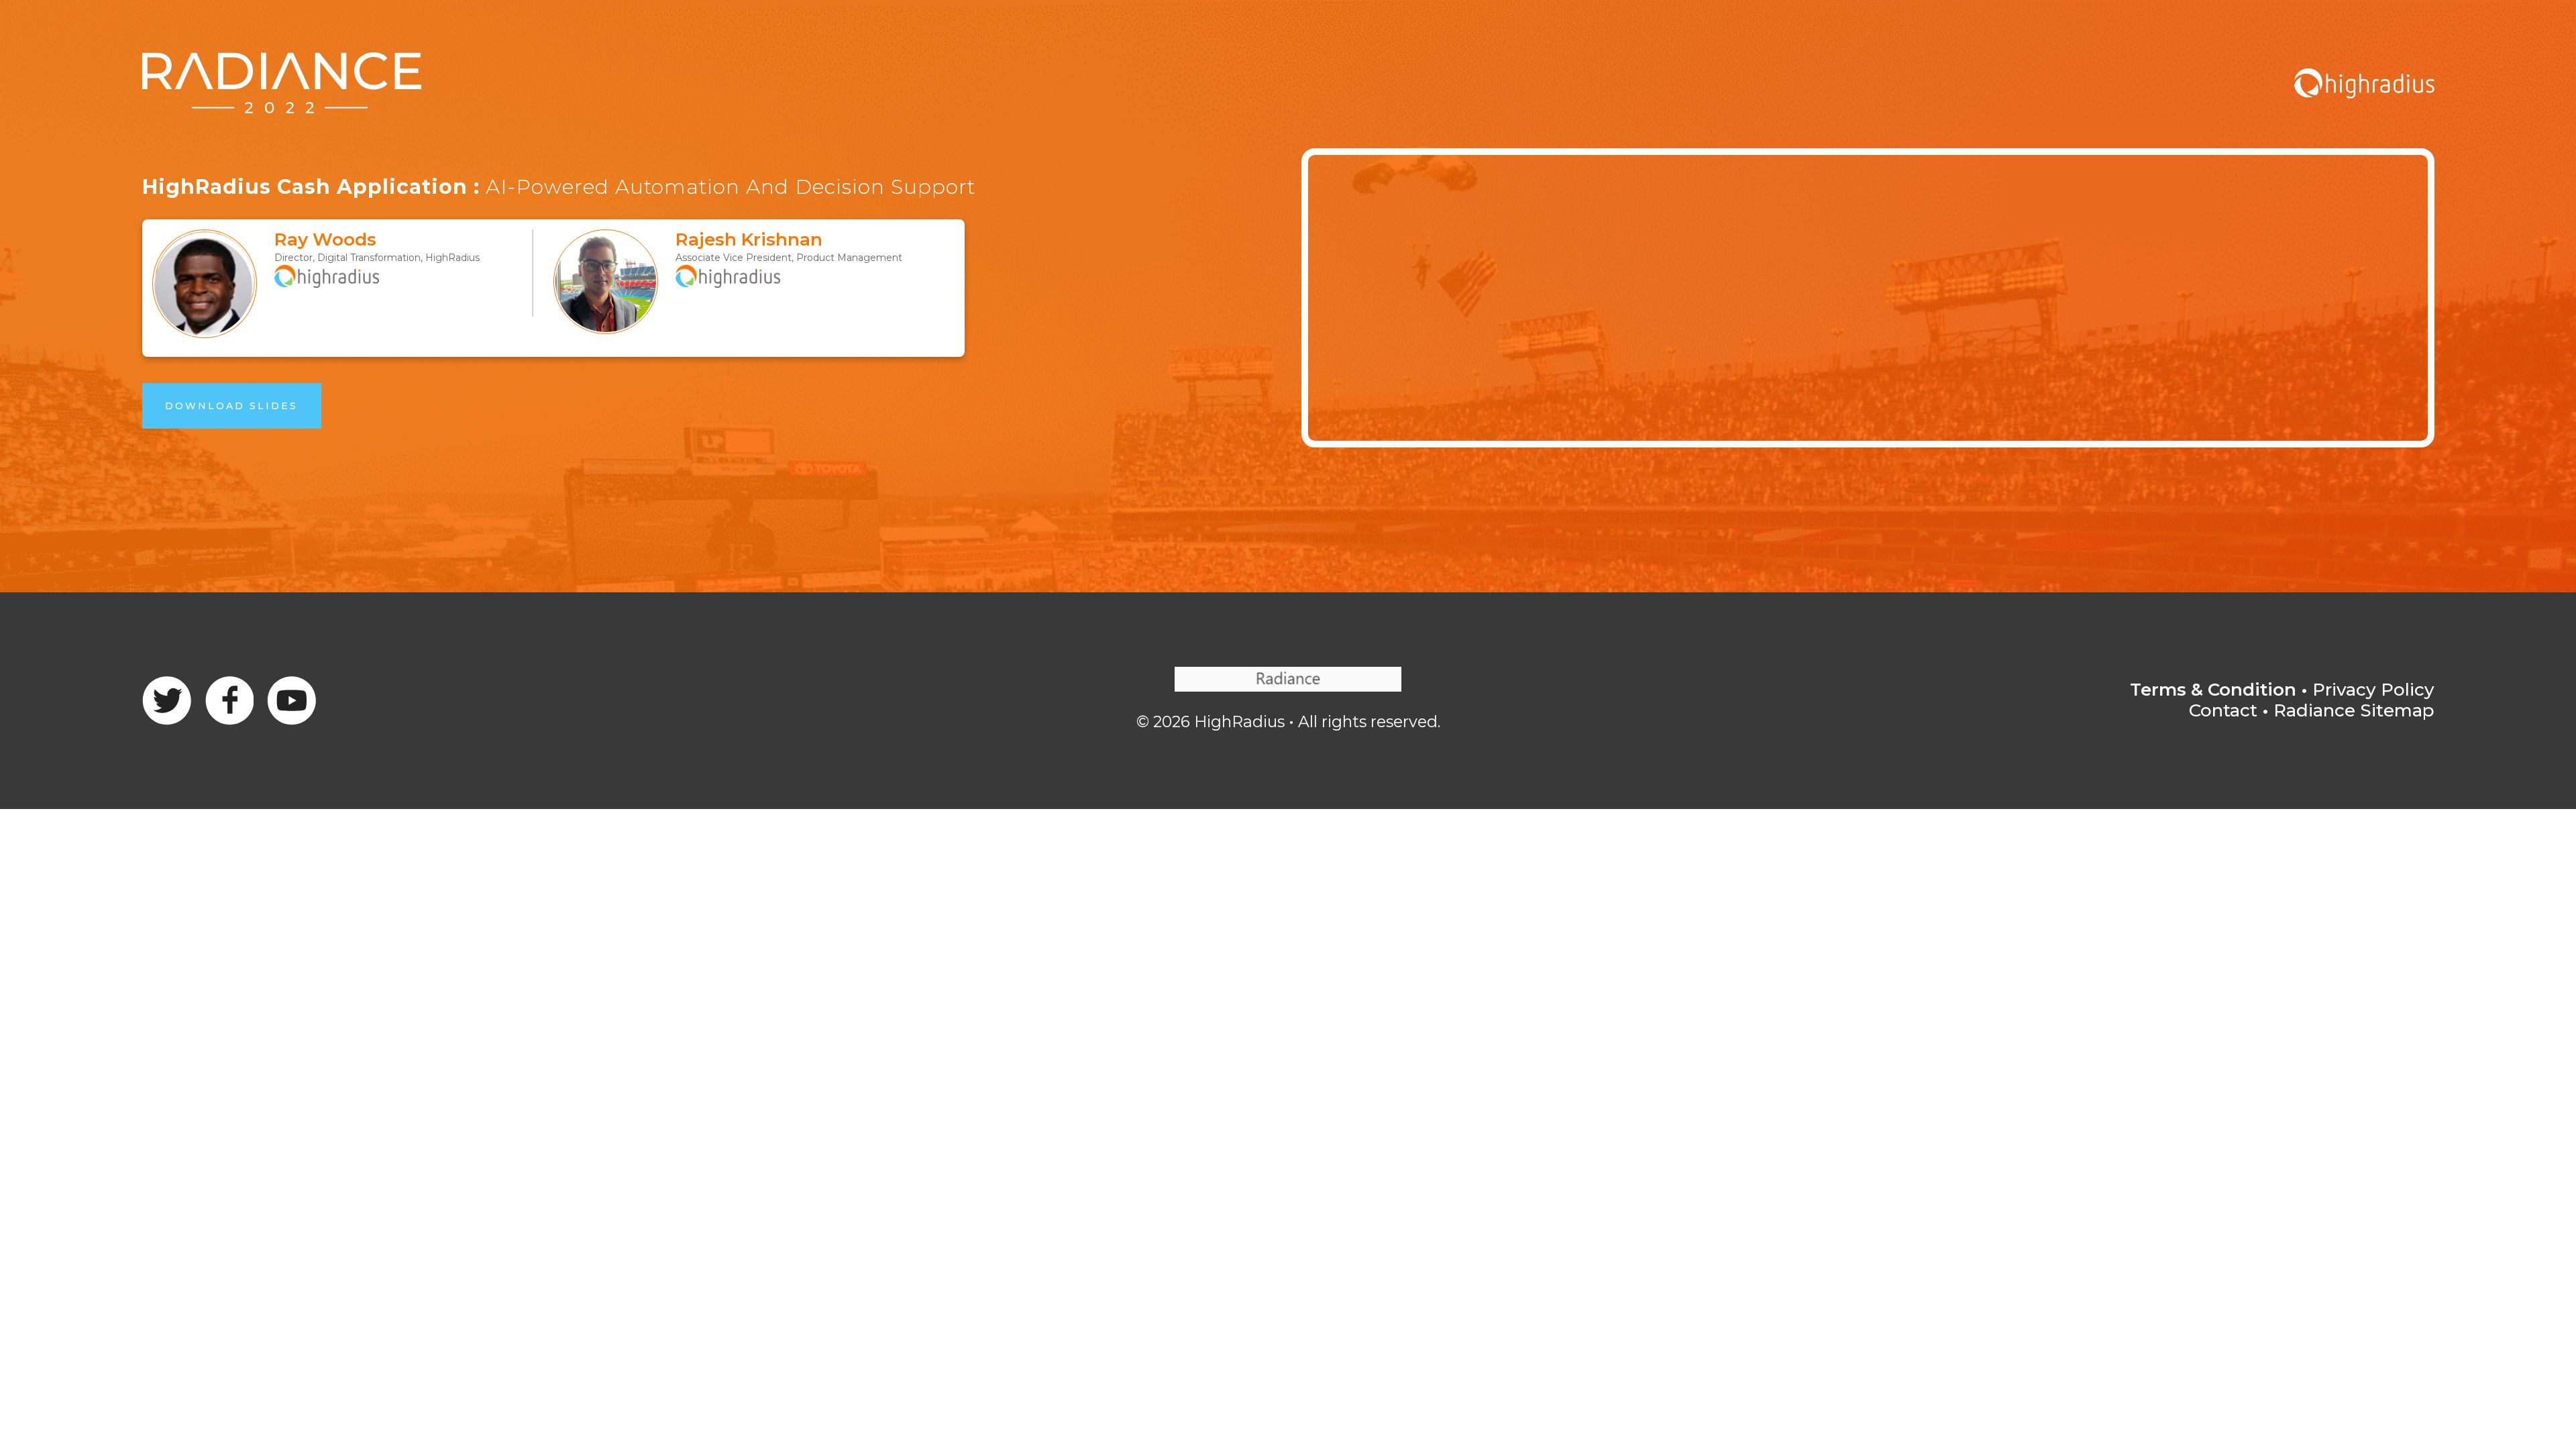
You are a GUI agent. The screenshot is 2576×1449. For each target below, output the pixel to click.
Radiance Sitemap (2354, 710)
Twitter (229, 701)
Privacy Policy (2373, 690)
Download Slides (231, 406)
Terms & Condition (2213, 690)
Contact (2223, 710)
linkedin (291, 701)
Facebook (167, 701)
